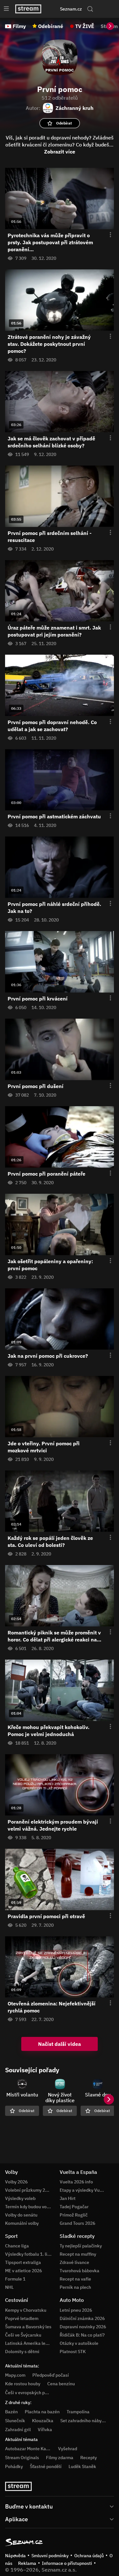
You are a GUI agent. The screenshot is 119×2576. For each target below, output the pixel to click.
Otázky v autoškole (79, 2343)
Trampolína (78, 2412)
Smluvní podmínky (50, 2556)
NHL (9, 2287)
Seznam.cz (71, 9)
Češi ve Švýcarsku (23, 2335)
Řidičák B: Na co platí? (82, 2335)
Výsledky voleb (20, 2198)
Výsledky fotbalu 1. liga (29, 2254)
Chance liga (17, 2246)
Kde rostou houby (23, 2384)
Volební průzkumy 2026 (29, 2190)
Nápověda (15, 2556)
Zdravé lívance (74, 2262)
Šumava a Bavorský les (28, 2327)
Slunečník (15, 2421)
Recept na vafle (75, 2279)
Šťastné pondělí (46, 2466)
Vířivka (45, 2430)
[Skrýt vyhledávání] (54, 9)
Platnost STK (73, 2352)
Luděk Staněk (82, 2466)
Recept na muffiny (78, 2254)
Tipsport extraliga (23, 2262)
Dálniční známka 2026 (82, 2318)
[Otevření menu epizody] (107, 235)
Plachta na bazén (42, 2412)
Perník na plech (75, 2287)
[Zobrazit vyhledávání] (90, 9)
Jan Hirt (68, 2198)
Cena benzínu (61, 2384)
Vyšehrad (68, 2449)
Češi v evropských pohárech (33, 2393)
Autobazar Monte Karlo (28, 2449)
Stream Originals (22, 2458)
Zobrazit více (60, 152)
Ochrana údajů (89, 2556)
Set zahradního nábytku (84, 2421)
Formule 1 (15, 2279)
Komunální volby (22, 2223)
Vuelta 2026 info (76, 2182)
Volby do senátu (21, 2215)
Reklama (27, 2563)
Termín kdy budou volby (29, 2207)
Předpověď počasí (51, 2375)
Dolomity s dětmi (22, 2352)
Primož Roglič (74, 2215)
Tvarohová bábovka (79, 2271)
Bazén (11, 2412)
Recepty (89, 2458)
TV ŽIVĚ (85, 26)
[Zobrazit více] (60, 2506)
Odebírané (51, 26)
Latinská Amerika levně (29, 2343)
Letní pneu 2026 (76, 2310)
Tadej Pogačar (74, 2207)
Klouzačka (43, 2421)
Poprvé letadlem (22, 2318)
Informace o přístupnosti (67, 2563)
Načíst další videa (60, 2044)
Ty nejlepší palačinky (81, 2246)
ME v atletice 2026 (23, 2271)
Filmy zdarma (60, 2458)
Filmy (19, 26)
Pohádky (14, 2466)
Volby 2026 (16, 2182)
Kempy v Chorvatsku (26, 2310)
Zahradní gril (18, 2430)
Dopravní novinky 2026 (83, 2327)
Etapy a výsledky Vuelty (83, 2190)
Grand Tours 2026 (77, 2223)
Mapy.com (15, 2375)
